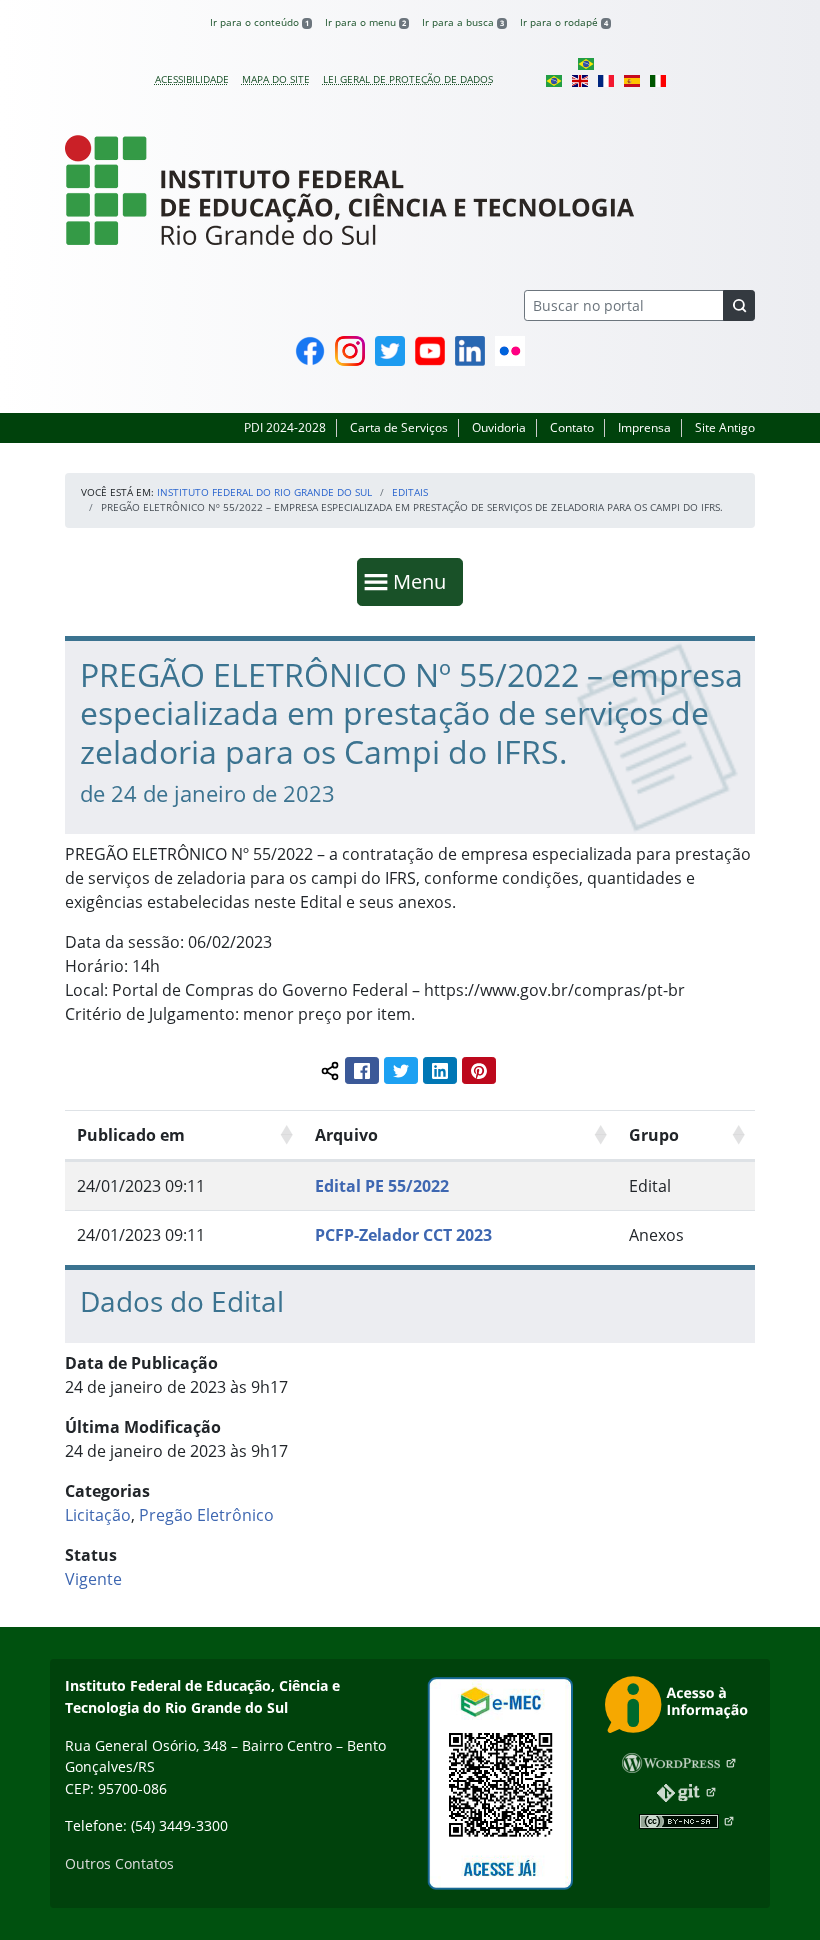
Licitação (98, 1515)
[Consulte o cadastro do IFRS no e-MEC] (500, 1783)
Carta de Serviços (399, 427)
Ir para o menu (365, 22)
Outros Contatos (119, 1863)
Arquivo (346, 1135)
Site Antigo (725, 427)
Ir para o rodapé (564, 22)
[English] (580, 79)
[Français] (606, 79)
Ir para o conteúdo (259, 22)
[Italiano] (658, 79)
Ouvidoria (499, 427)
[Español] (632, 79)
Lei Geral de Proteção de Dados (408, 79)
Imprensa (644, 427)
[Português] (586, 63)
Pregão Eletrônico (206, 1515)
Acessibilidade (192, 79)
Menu (424, 581)
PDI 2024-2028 (285, 427)
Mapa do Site (276, 79)
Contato (572, 427)
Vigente (93, 1579)
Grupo (654, 1135)
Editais (410, 492)
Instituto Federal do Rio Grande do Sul (264, 492)
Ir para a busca (463, 22)
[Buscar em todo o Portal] (739, 305)
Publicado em (131, 1135)
